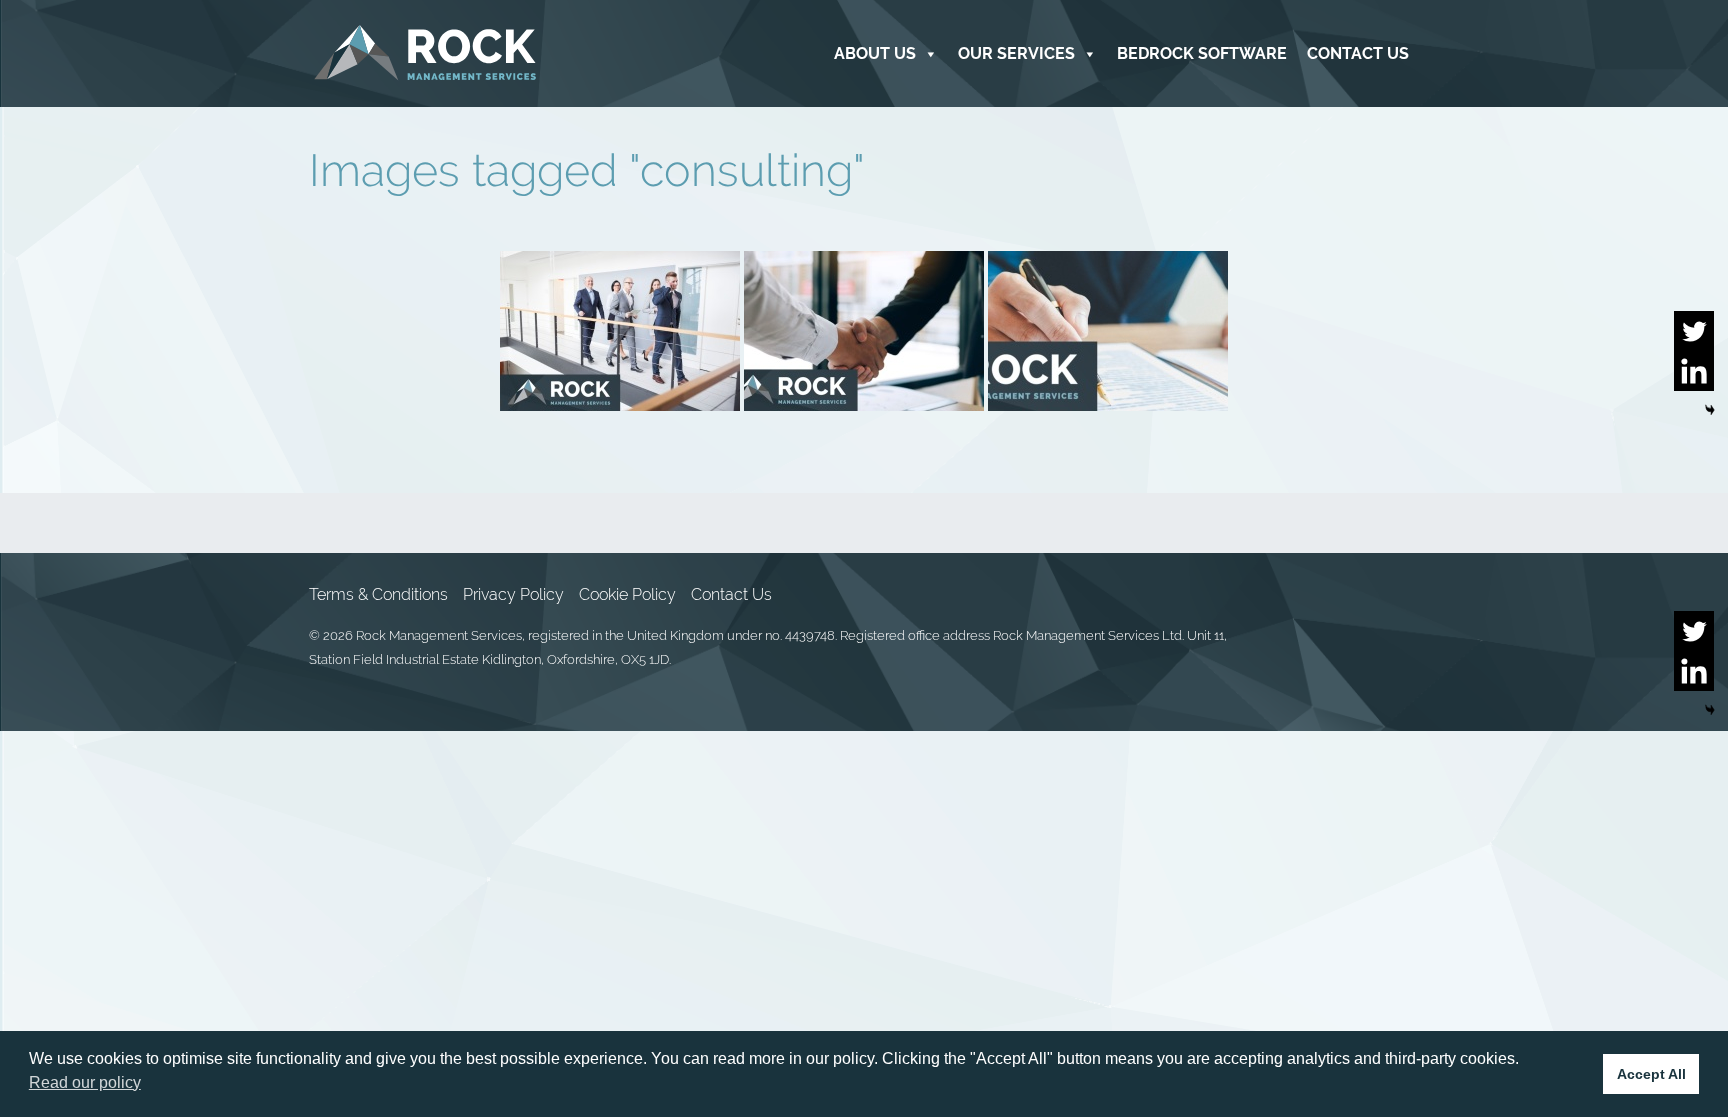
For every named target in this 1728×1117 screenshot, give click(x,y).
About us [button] (875, 53)
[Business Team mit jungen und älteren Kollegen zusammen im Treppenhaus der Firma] (620, 331)
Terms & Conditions (378, 594)
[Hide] (1710, 410)
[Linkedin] (1694, 371)
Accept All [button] (1651, 1074)
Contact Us (1358, 53)
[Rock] (425, 53)
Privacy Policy (513, 594)
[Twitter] (1694, 331)
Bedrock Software (1202, 53)
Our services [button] (1016, 53)
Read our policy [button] (85, 1082)
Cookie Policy (627, 594)
